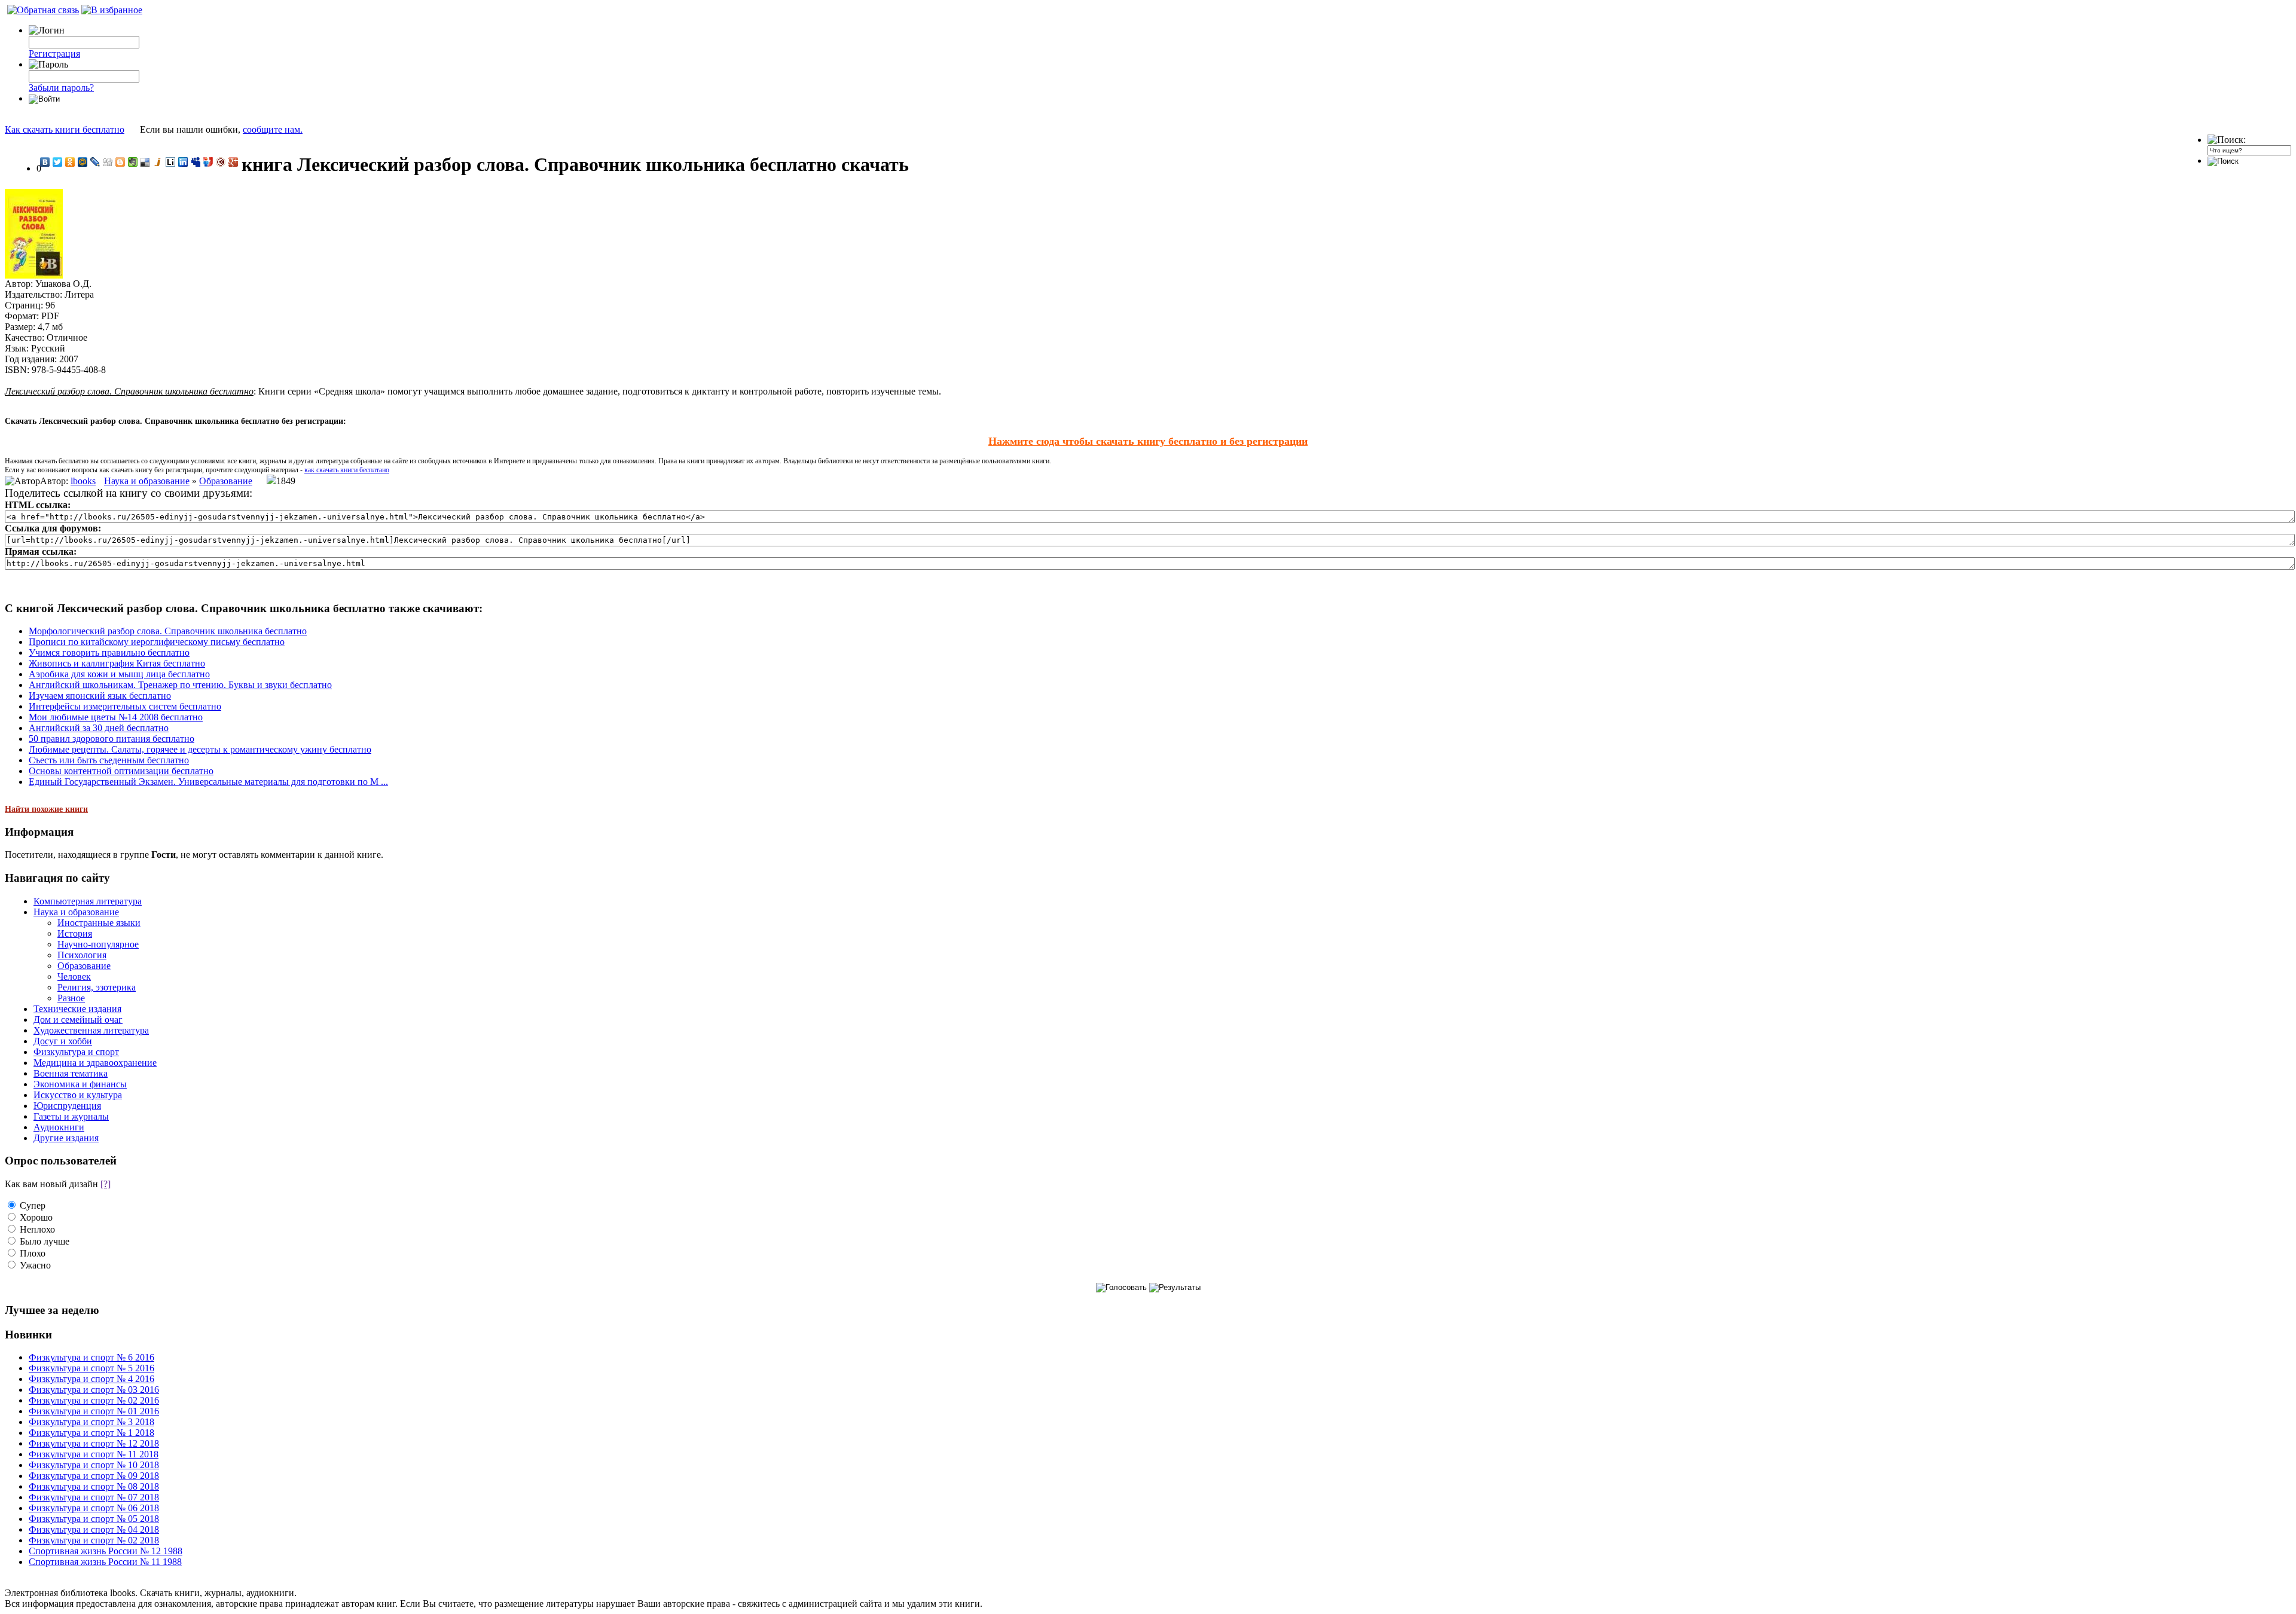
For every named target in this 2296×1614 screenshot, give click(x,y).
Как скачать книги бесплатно (65, 129)
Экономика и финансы (80, 1084)
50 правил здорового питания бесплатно (112, 739)
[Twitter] (58, 162)
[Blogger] (120, 162)
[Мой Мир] (83, 162)
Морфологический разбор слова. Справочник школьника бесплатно (168, 631)
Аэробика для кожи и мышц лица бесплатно (119, 674)
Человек (74, 976)
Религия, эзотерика (97, 987)
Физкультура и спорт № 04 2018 (94, 1529)
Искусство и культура (78, 1095)
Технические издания (77, 1009)
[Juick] (158, 162)
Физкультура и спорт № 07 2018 (94, 1497)
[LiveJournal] (95, 162)
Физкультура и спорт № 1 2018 (91, 1433)
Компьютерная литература (88, 901)
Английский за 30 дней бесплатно (99, 728)
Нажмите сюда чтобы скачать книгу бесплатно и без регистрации (1148, 441)
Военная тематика (71, 1073)
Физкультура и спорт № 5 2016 (91, 1368)
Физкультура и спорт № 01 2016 (94, 1411)
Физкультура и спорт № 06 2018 (94, 1508)
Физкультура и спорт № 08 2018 (94, 1486)
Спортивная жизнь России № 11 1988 (105, 1562)
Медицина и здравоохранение (95, 1063)
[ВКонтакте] (45, 162)
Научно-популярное (98, 944)
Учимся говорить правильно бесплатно (109, 652)
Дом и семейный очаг (78, 1020)
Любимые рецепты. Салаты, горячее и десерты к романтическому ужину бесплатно (200, 749)
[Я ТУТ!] (208, 162)
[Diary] (221, 162)
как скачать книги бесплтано (347, 470)
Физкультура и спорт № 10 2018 (94, 1465)
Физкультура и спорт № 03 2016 (94, 1390)
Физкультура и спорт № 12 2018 (94, 1443)
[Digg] (108, 162)
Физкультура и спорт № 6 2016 (91, 1357)
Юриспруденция (67, 1106)
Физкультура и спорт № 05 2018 (94, 1519)
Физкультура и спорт (76, 1052)
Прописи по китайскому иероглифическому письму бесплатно (157, 642)
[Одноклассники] (70, 162)
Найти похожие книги (46, 809)
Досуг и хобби (63, 1041)
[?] (106, 1184)
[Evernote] (133, 162)
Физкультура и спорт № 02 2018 (94, 1540)
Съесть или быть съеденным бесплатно (109, 760)
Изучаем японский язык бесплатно (100, 696)
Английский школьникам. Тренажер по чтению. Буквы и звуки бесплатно (180, 685)
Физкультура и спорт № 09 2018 (94, 1476)
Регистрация (54, 54)
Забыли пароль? (61, 88)
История (75, 933)
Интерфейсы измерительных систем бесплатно (125, 706)
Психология (82, 955)
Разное (71, 998)
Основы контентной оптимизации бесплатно (121, 771)
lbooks (83, 481)
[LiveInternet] (171, 162)
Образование (226, 481)
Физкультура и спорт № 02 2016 (94, 1400)
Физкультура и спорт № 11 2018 (94, 1454)
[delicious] (146, 162)
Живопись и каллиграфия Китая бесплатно (117, 663)
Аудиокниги (59, 1127)
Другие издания (66, 1138)
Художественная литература (91, 1030)
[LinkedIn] (183, 162)
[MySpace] (196, 162)
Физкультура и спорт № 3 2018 (91, 1422)
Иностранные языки (99, 923)
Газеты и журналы (71, 1116)
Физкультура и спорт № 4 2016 (91, 1379)
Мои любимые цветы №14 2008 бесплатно (116, 717)
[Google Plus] (233, 162)
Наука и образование (147, 481)
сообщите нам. (273, 129)
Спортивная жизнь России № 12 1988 (106, 1551)
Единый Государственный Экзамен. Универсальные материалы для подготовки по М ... (208, 782)
